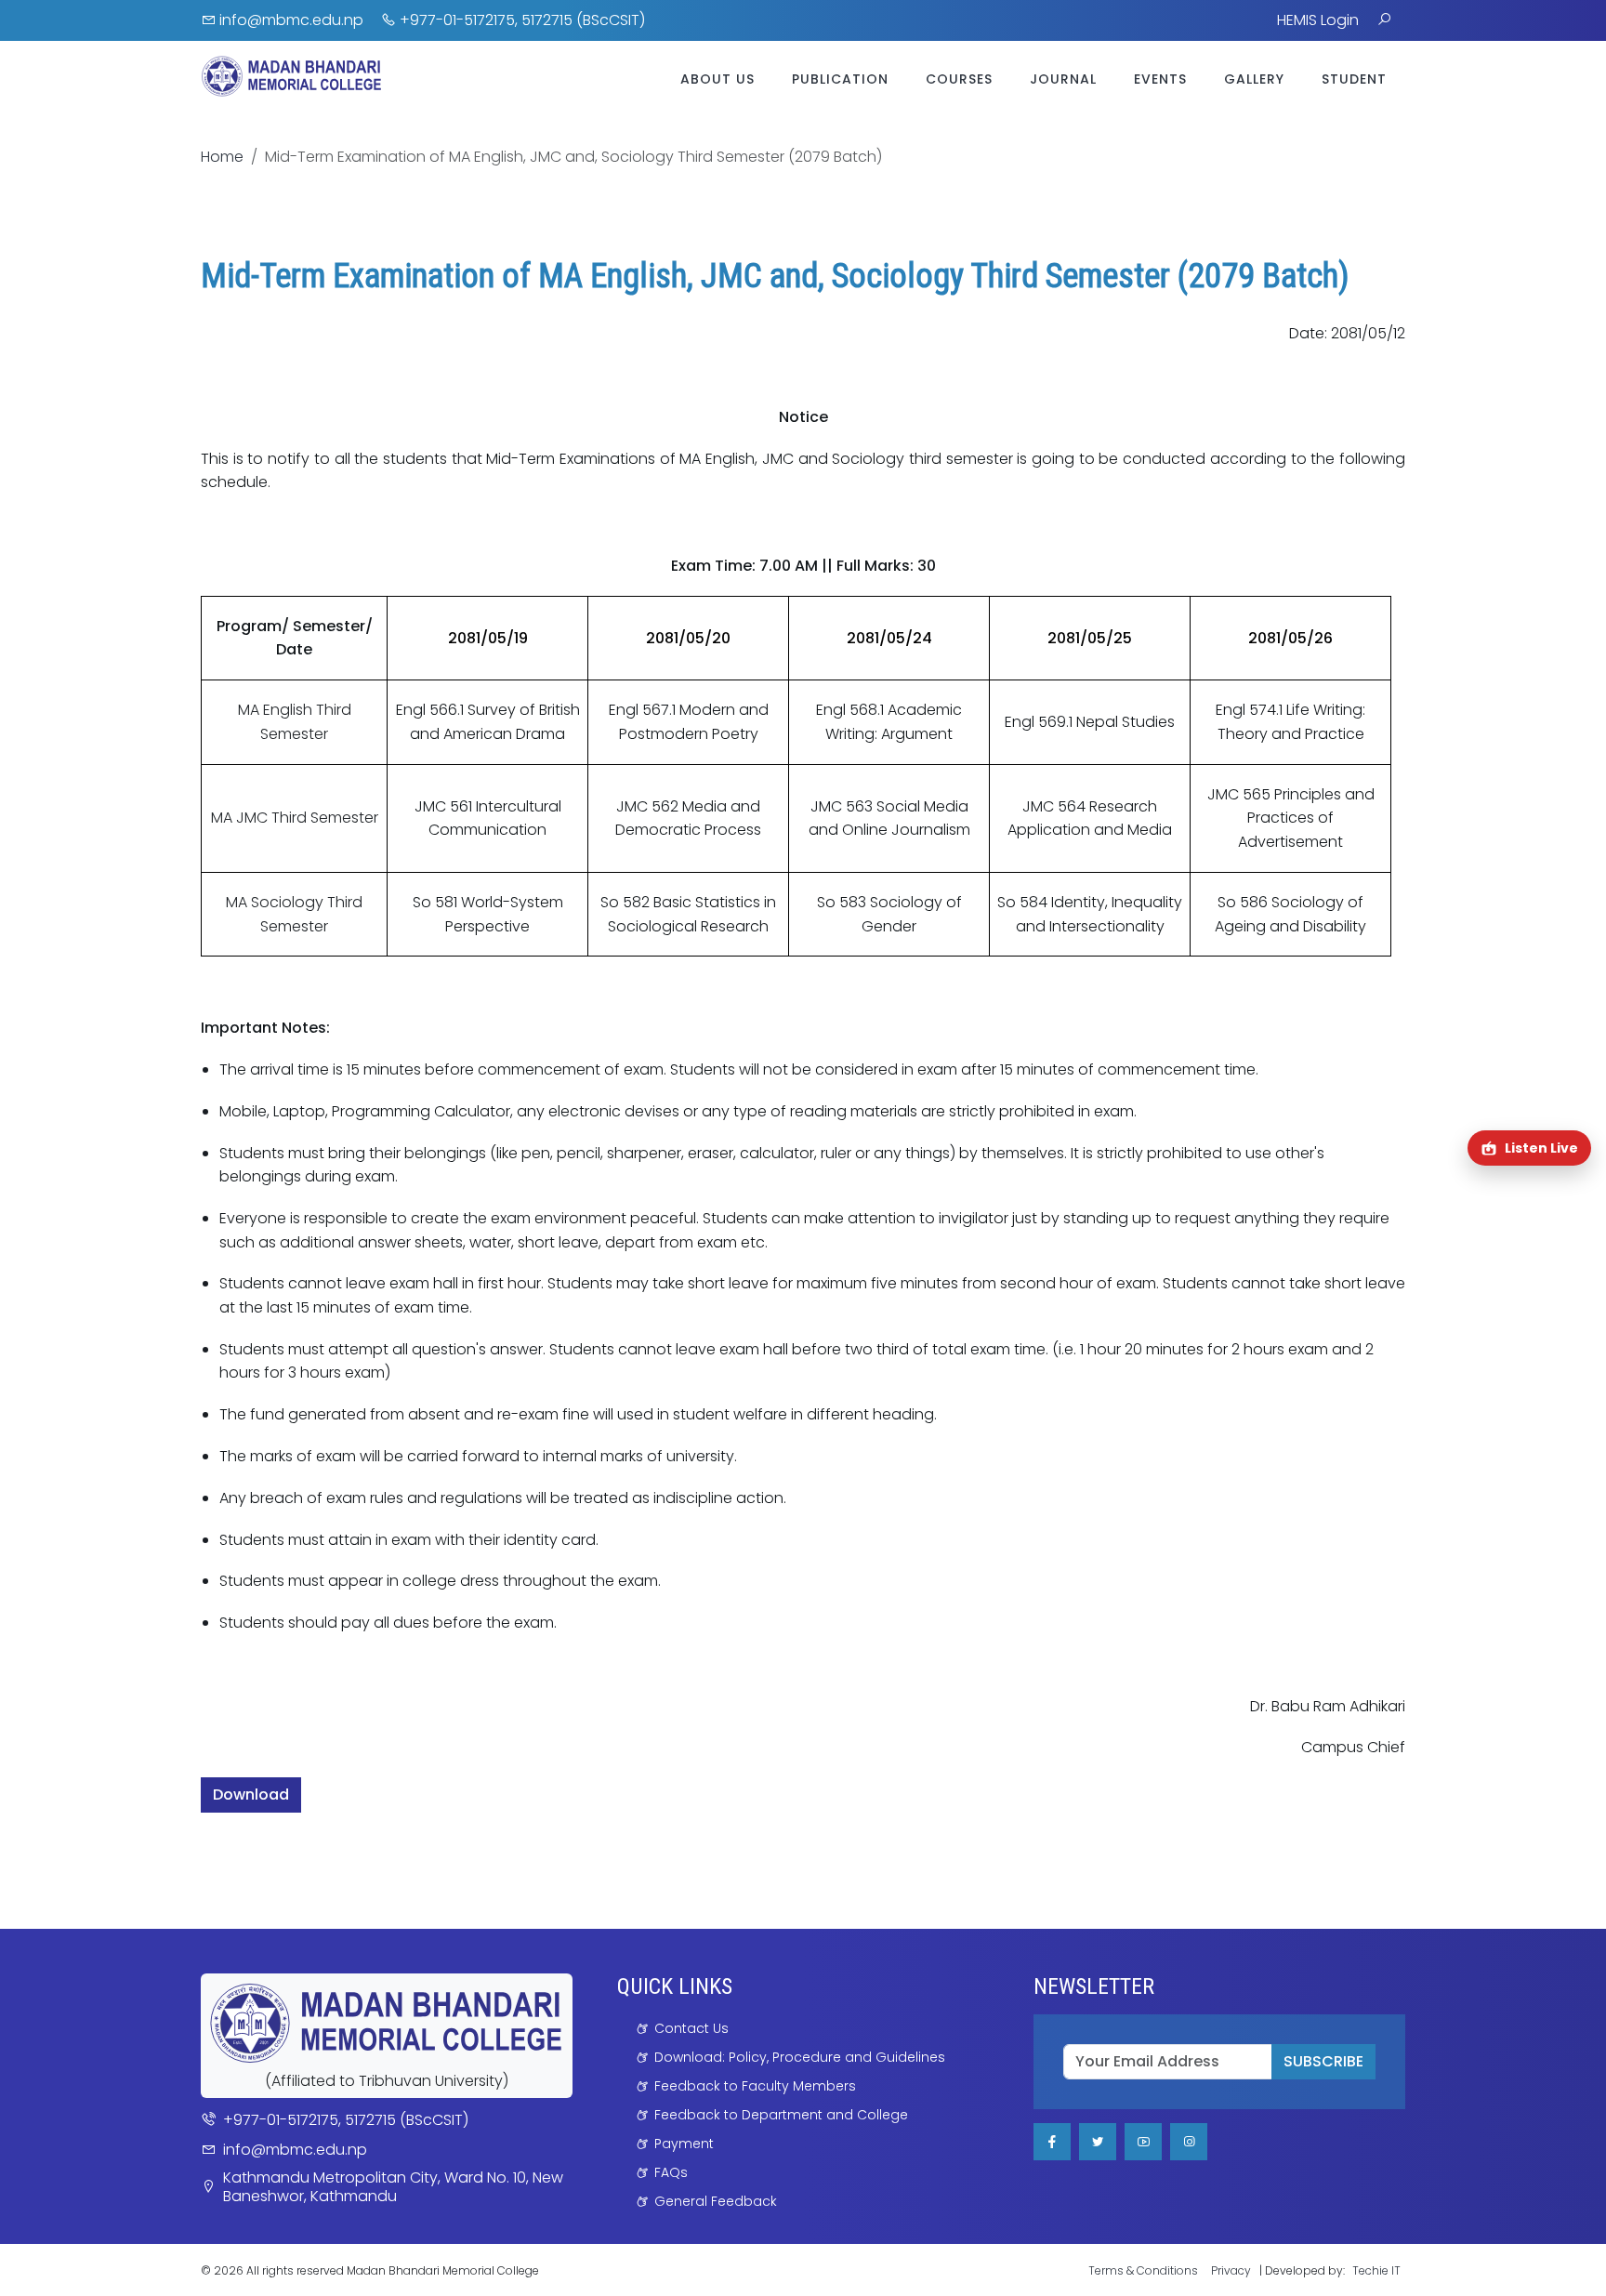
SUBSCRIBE (1323, 2061)
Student (1354, 79)
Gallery (1254, 79)
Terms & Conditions (1143, 2270)
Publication (840, 79)
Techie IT (1376, 2270)
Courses (959, 79)
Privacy (1231, 2270)
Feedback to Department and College (781, 2115)
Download (251, 1795)
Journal (1063, 79)
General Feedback (716, 2201)
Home (222, 157)
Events (1160, 79)
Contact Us (691, 2028)
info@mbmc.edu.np (290, 20)
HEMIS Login (1318, 20)
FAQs (671, 2172)
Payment (684, 2144)
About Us (717, 79)
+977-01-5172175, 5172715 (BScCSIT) (520, 20)
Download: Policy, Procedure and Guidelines (800, 2057)
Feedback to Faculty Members (755, 2086)
